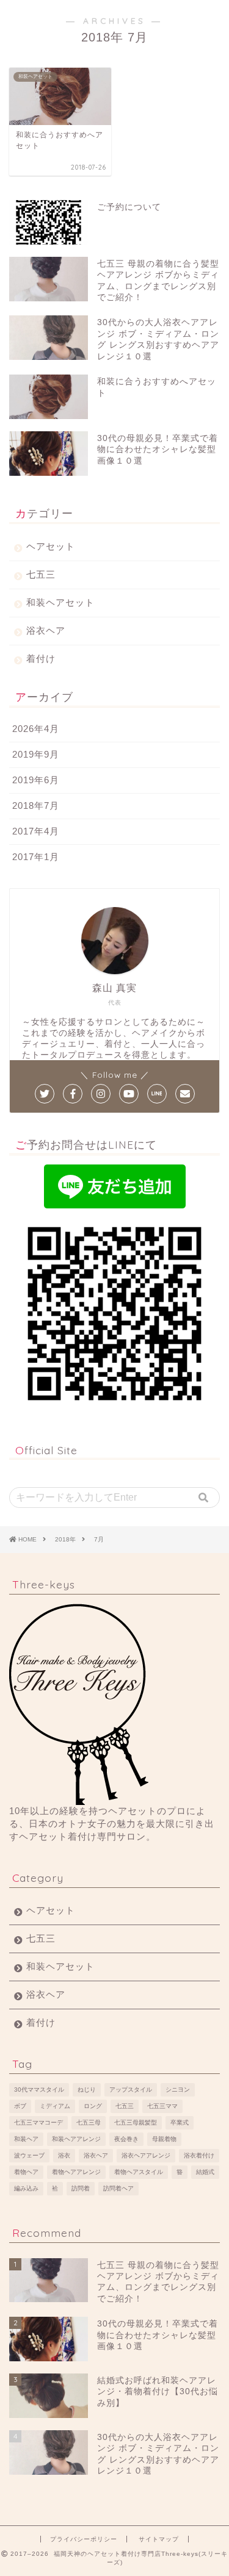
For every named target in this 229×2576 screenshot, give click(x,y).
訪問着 (81, 2188)
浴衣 (64, 2155)
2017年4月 (36, 831)
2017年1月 (36, 857)
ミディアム (55, 2106)
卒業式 (180, 2122)
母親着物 (164, 2139)
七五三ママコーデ (38, 2122)
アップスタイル (131, 2090)
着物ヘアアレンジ (76, 2172)
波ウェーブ (29, 2155)
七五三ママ (162, 2106)
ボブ (20, 2106)
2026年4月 (36, 729)
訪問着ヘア (118, 2188)
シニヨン (178, 2090)
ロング (93, 2106)
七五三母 (89, 2122)
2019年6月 (36, 780)
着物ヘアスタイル (139, 2172)
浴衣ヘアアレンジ (146, 2155)
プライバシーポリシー (84, 2539)
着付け (41, 658)
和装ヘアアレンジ (76, 2139)
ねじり (87, 2090)
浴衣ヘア (46, 630)
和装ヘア (26, 2139)
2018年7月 (36, 805)
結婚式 (205, 2172)
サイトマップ (159, 2539)
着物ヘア (26, 2172)
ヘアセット (51, 546)
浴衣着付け (199, 2155)
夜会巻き (126, 2139)
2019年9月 (36, 754)
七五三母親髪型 (136, 2122)
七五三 (41, 574)
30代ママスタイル (39, 2090)
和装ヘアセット (60, 602)
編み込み (26, 2188)
